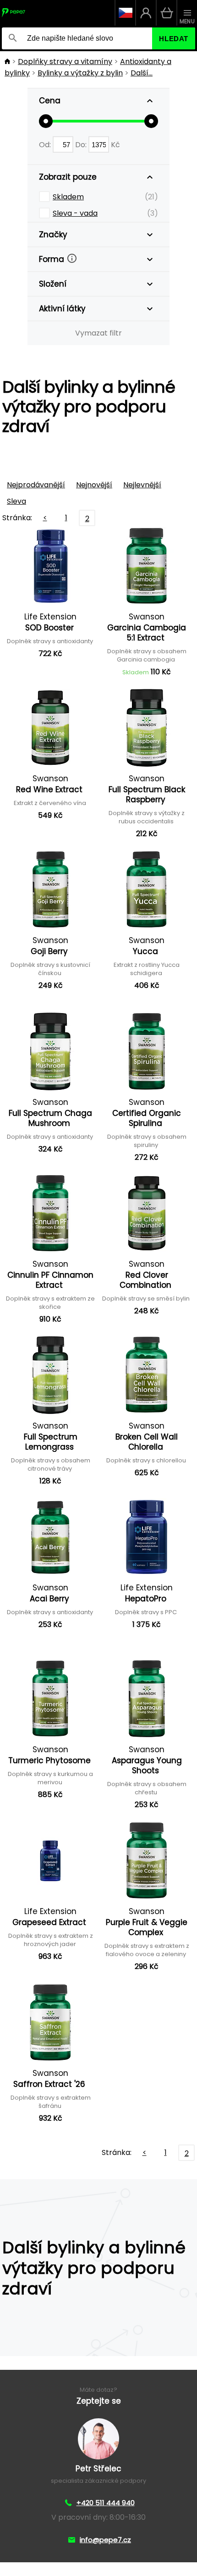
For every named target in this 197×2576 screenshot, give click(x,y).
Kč (115, 145)
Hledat (174, 39)
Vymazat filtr (98, 333)
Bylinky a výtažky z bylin (80, 73)
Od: (46, 145)
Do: (82, 145)
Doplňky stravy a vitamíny (65, 61)
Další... (142, 73)
